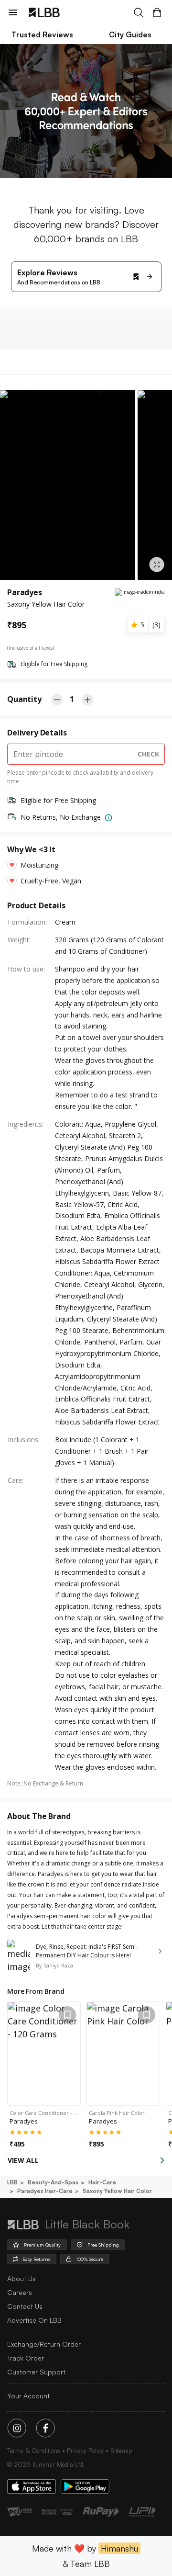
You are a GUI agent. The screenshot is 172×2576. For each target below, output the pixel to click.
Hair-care (102, 2182)
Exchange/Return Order (44, 2344)
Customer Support (36, 2372)
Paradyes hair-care (45, 2191)
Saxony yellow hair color (117, 2191)
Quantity (24, 699)
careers (20, 2292)
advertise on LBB (34, 2320)
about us (21, 2278)
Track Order (26, 2358)
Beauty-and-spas (53, 2182)
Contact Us (25, 2306)
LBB (12, 2182)
